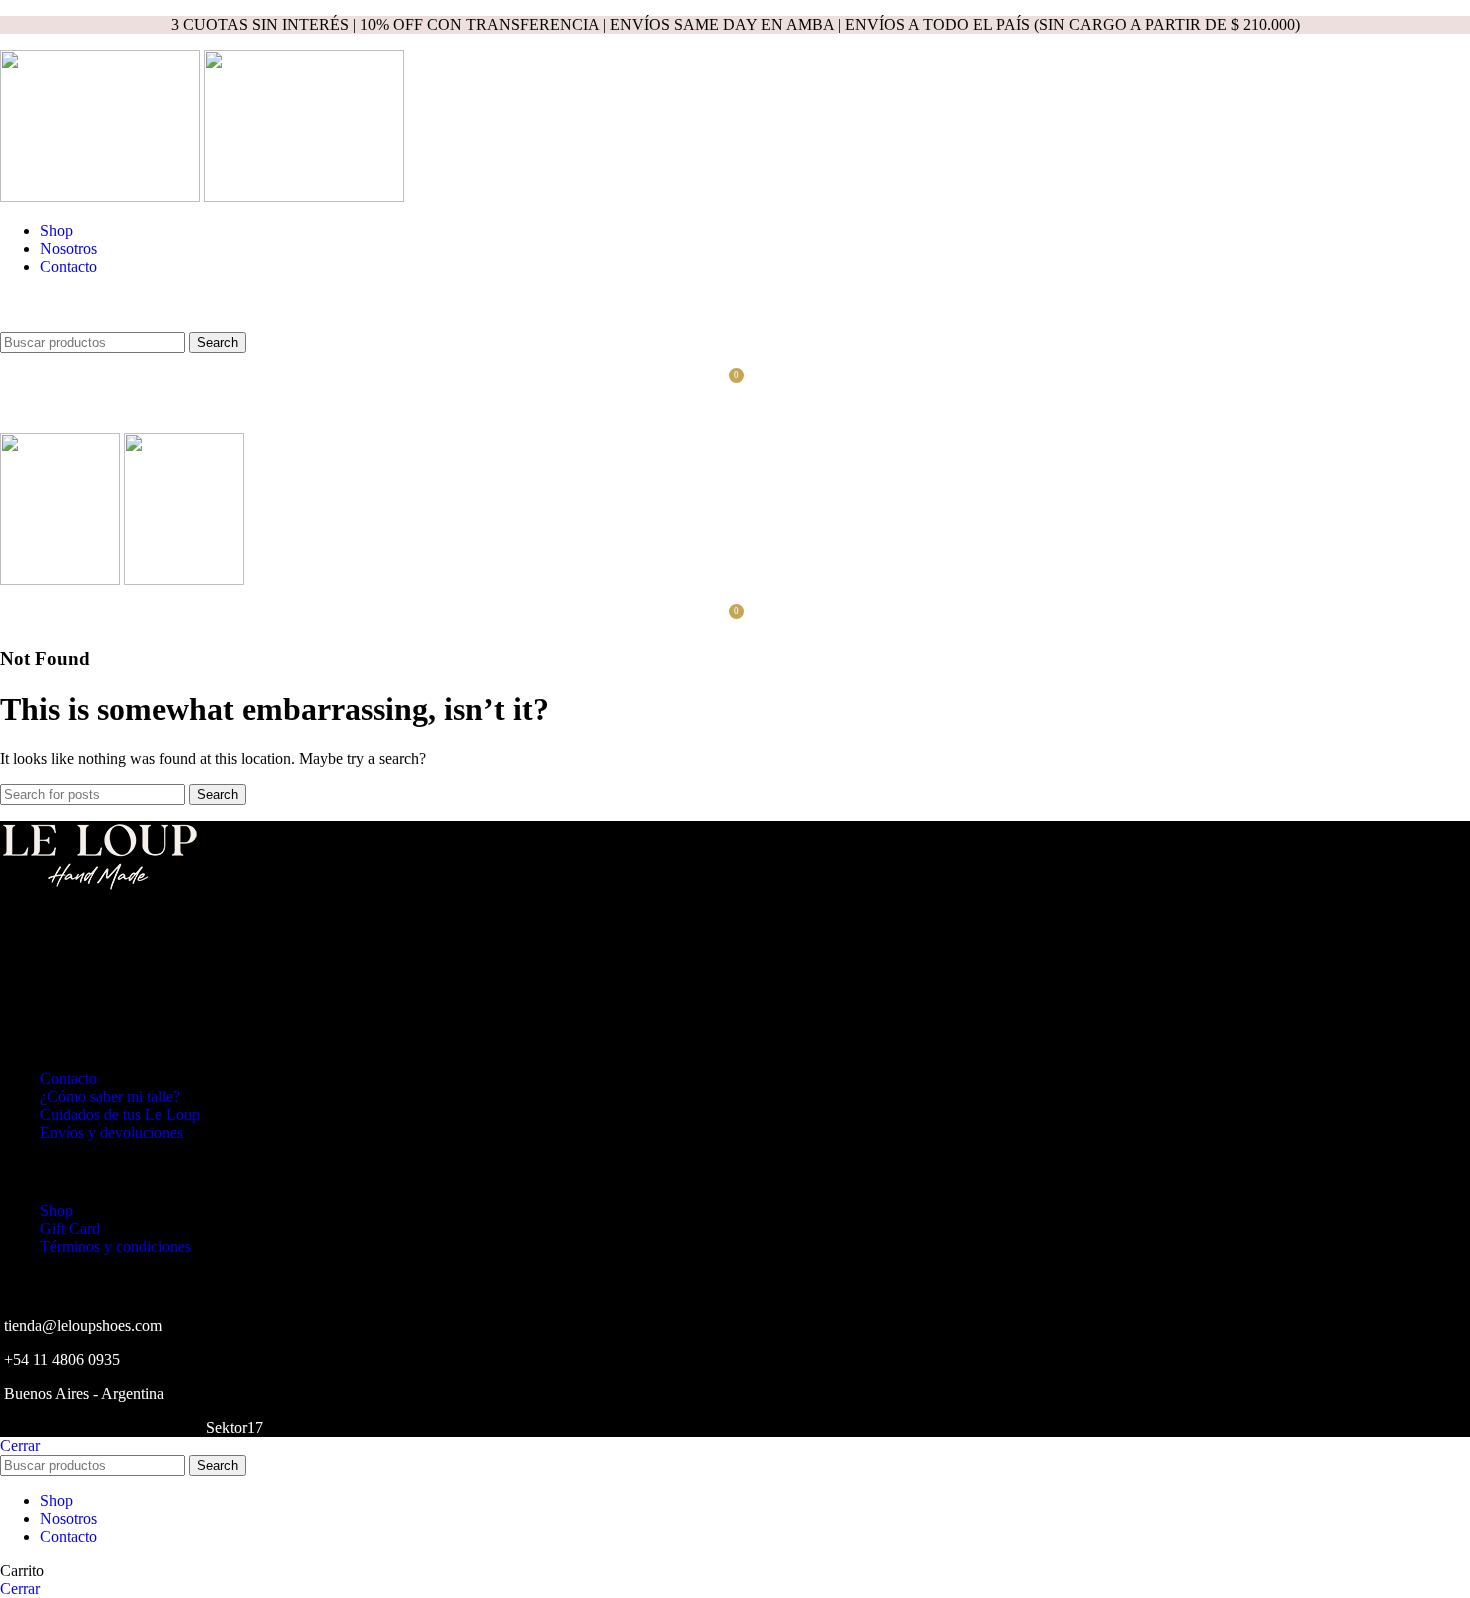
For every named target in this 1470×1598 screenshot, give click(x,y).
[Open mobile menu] (735, 413)
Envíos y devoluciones (111, 1132)
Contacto (68, 1078)
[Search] (735, 312)
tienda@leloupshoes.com (83, 1325)
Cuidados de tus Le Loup (120, 1114)
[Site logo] (102, 196)
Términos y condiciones (115, 1246)
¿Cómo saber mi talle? (110, 1096)
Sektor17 (234, 1427)
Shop (56, 1210)
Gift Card (70, 1228)
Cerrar (20, 1445)
